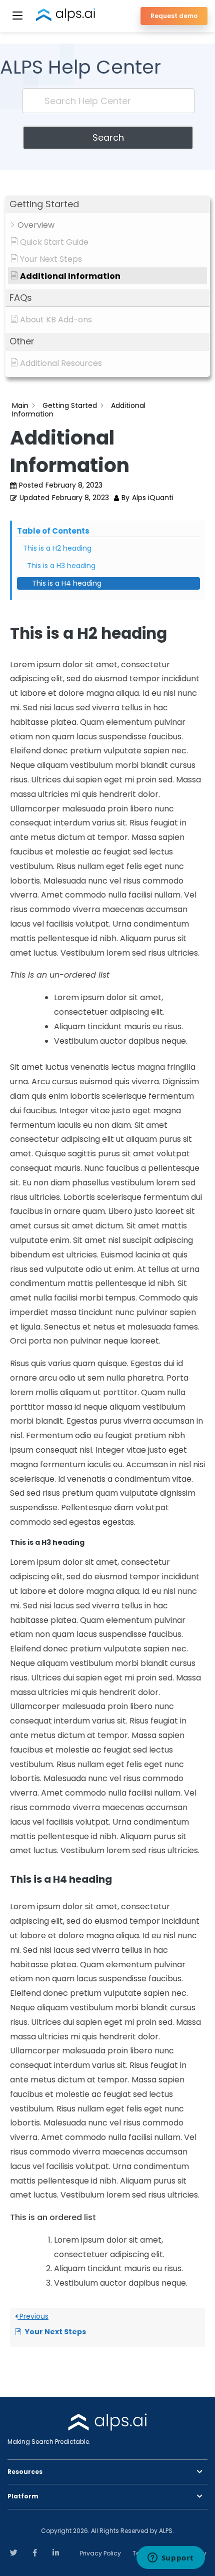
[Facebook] (35, 2552)
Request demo (174, 16)
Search (108, 137)
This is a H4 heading (67, 583)
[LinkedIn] (56, 2552)
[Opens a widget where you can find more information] (170, 2558)
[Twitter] (14, 2552)
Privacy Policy (100, 2553)
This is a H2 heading (57, 548)
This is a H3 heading (61, 566)
